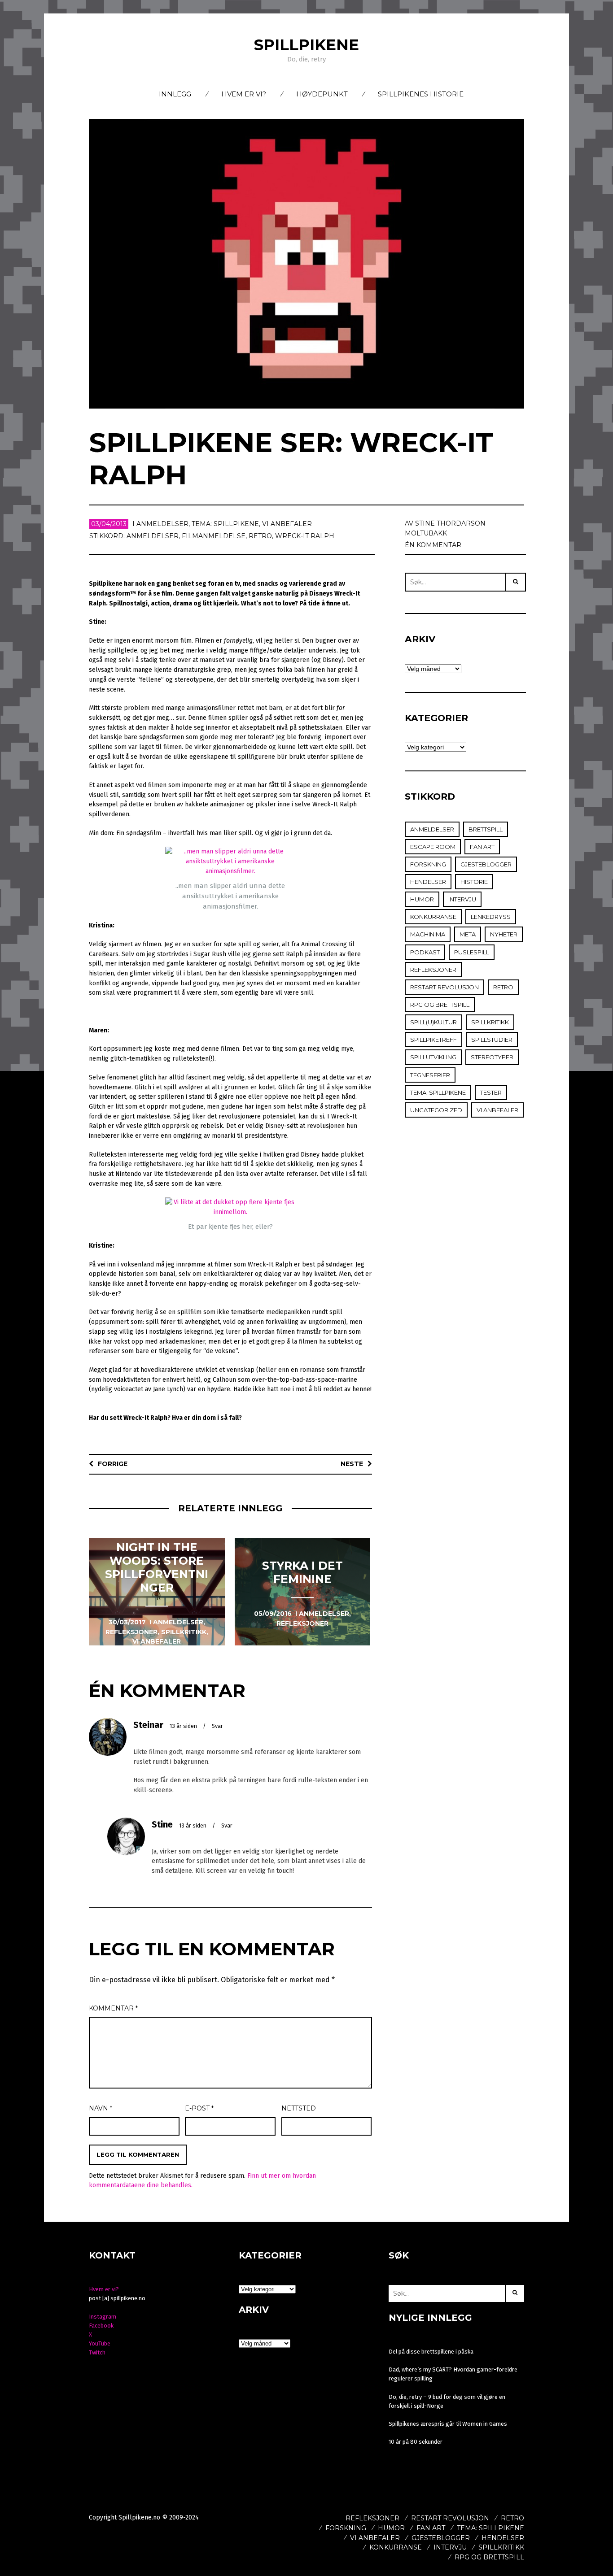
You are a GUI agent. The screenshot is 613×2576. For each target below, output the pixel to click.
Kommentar (113, 2008)
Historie (474, 882)
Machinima (428, 934)
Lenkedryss (491, 917)
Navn (101, 2108)
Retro (260, 536)
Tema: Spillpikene (225, 524)
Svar (217, 1726)
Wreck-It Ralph (305, 536)
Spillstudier (492, 1040)
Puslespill (472, 952)
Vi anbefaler (287, 524)
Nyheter (504, 934)
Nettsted (299, 2108)
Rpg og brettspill (440, 1005)
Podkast (425, 952)
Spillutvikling (433, 1057)
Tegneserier (430, 1075)
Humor (422, 899)
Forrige (113, 1464)
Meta (468, 934)
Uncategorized (436, 1110)
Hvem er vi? (244, 94)
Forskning (428, 864)
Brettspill (486, 829)
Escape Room (433, 847)
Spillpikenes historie (421, 94)
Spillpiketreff (433, 1040)
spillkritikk (490, 1022)
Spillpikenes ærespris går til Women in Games (448, 2424)
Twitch (97, 2352)
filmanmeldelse (214, 536)
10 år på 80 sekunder (416, 2442)
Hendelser (428, 882)
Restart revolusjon (444, 987)
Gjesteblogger (486, 864)
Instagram (103, 2317)
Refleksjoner (433, 970)
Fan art (482, 847)
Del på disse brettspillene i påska (431, 2352)
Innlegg (175, 94)
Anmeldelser (162, 524)
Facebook (101, 2326)
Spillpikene (306, 45)
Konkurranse (433, 917)
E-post (199, 2108)
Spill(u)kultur (433, 1022)
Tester (491, 1092)
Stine (162, 1824)
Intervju (462, 899)
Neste (352, 1464)
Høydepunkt (322, 94)
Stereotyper (492, 1057)
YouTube (100, 2343)
